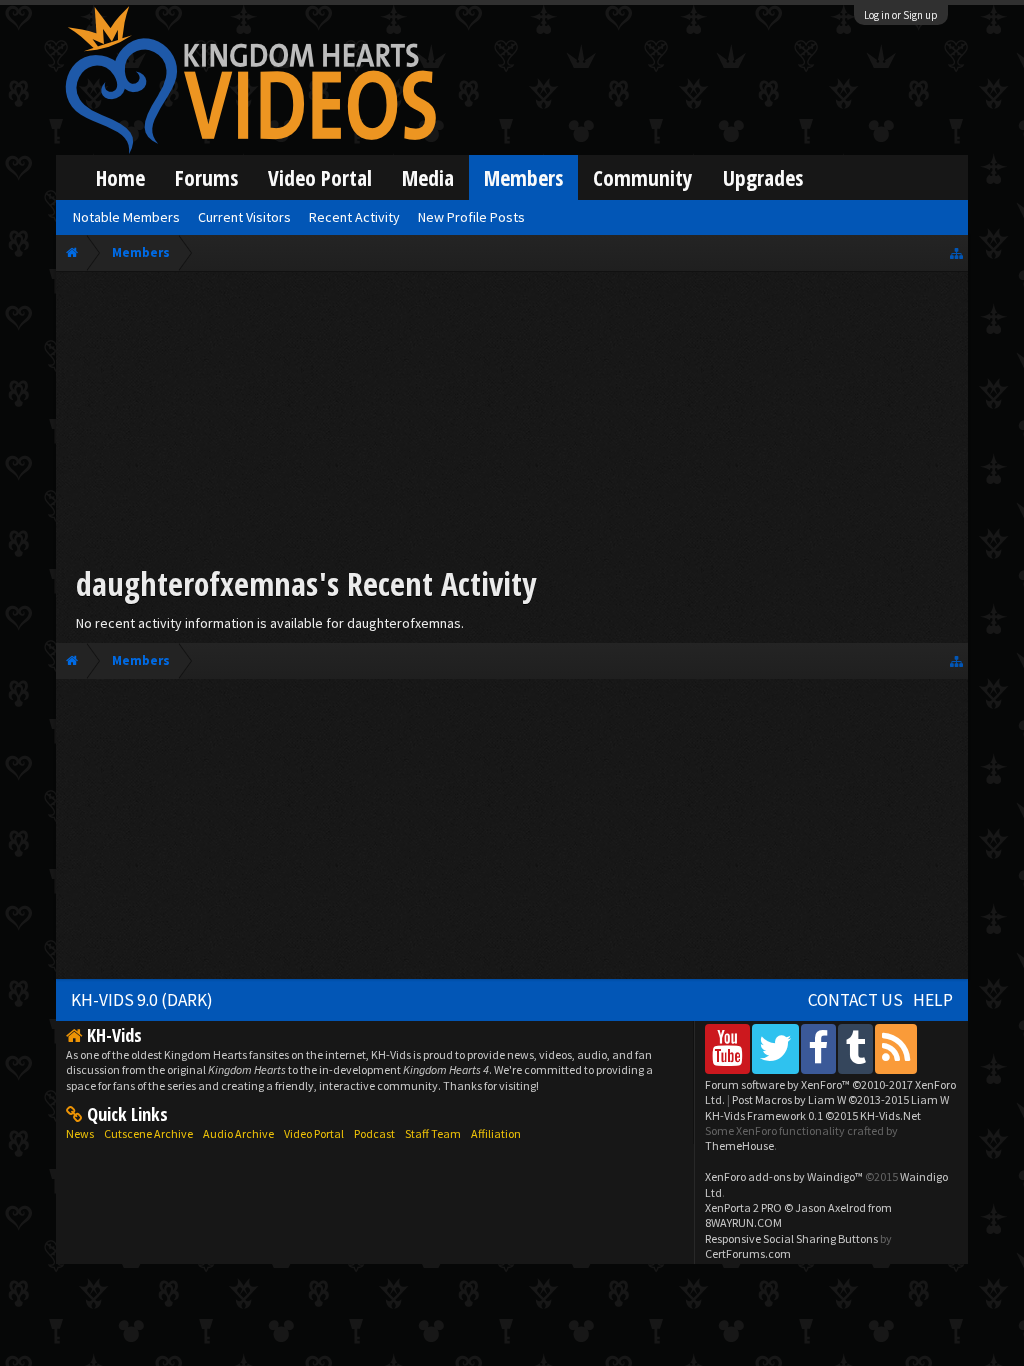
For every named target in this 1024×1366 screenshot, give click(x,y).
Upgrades (763, 177)
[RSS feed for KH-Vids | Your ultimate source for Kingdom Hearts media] (896, 1048)
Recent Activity (354, 217)
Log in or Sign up (901, 15)
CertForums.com (748, 1253)
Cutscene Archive (148, 1133)
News (80, 1133)
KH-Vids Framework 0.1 (813, 1115)
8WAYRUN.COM (743, 1222)
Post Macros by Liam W (840, 1099)
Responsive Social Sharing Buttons (791, 1238)
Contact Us (855, 1000)
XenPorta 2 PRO (743, 1207)
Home (120, 177)
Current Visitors (244, 217)
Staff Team (433, 1133)
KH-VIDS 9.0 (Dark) (142, 1000)
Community (643, 177)
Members (523, 177)
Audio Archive (238, 1133)
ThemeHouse (739, 1145)
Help (933, 1000)
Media (428, 177)
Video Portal (320, 177)
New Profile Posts (471, 217)
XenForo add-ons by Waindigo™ (784, 1176)
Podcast (374, 1133)
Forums (206, 177)
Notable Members (126, 217)
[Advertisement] (512, 422)
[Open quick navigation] (956, 252)
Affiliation (496, 1133)
